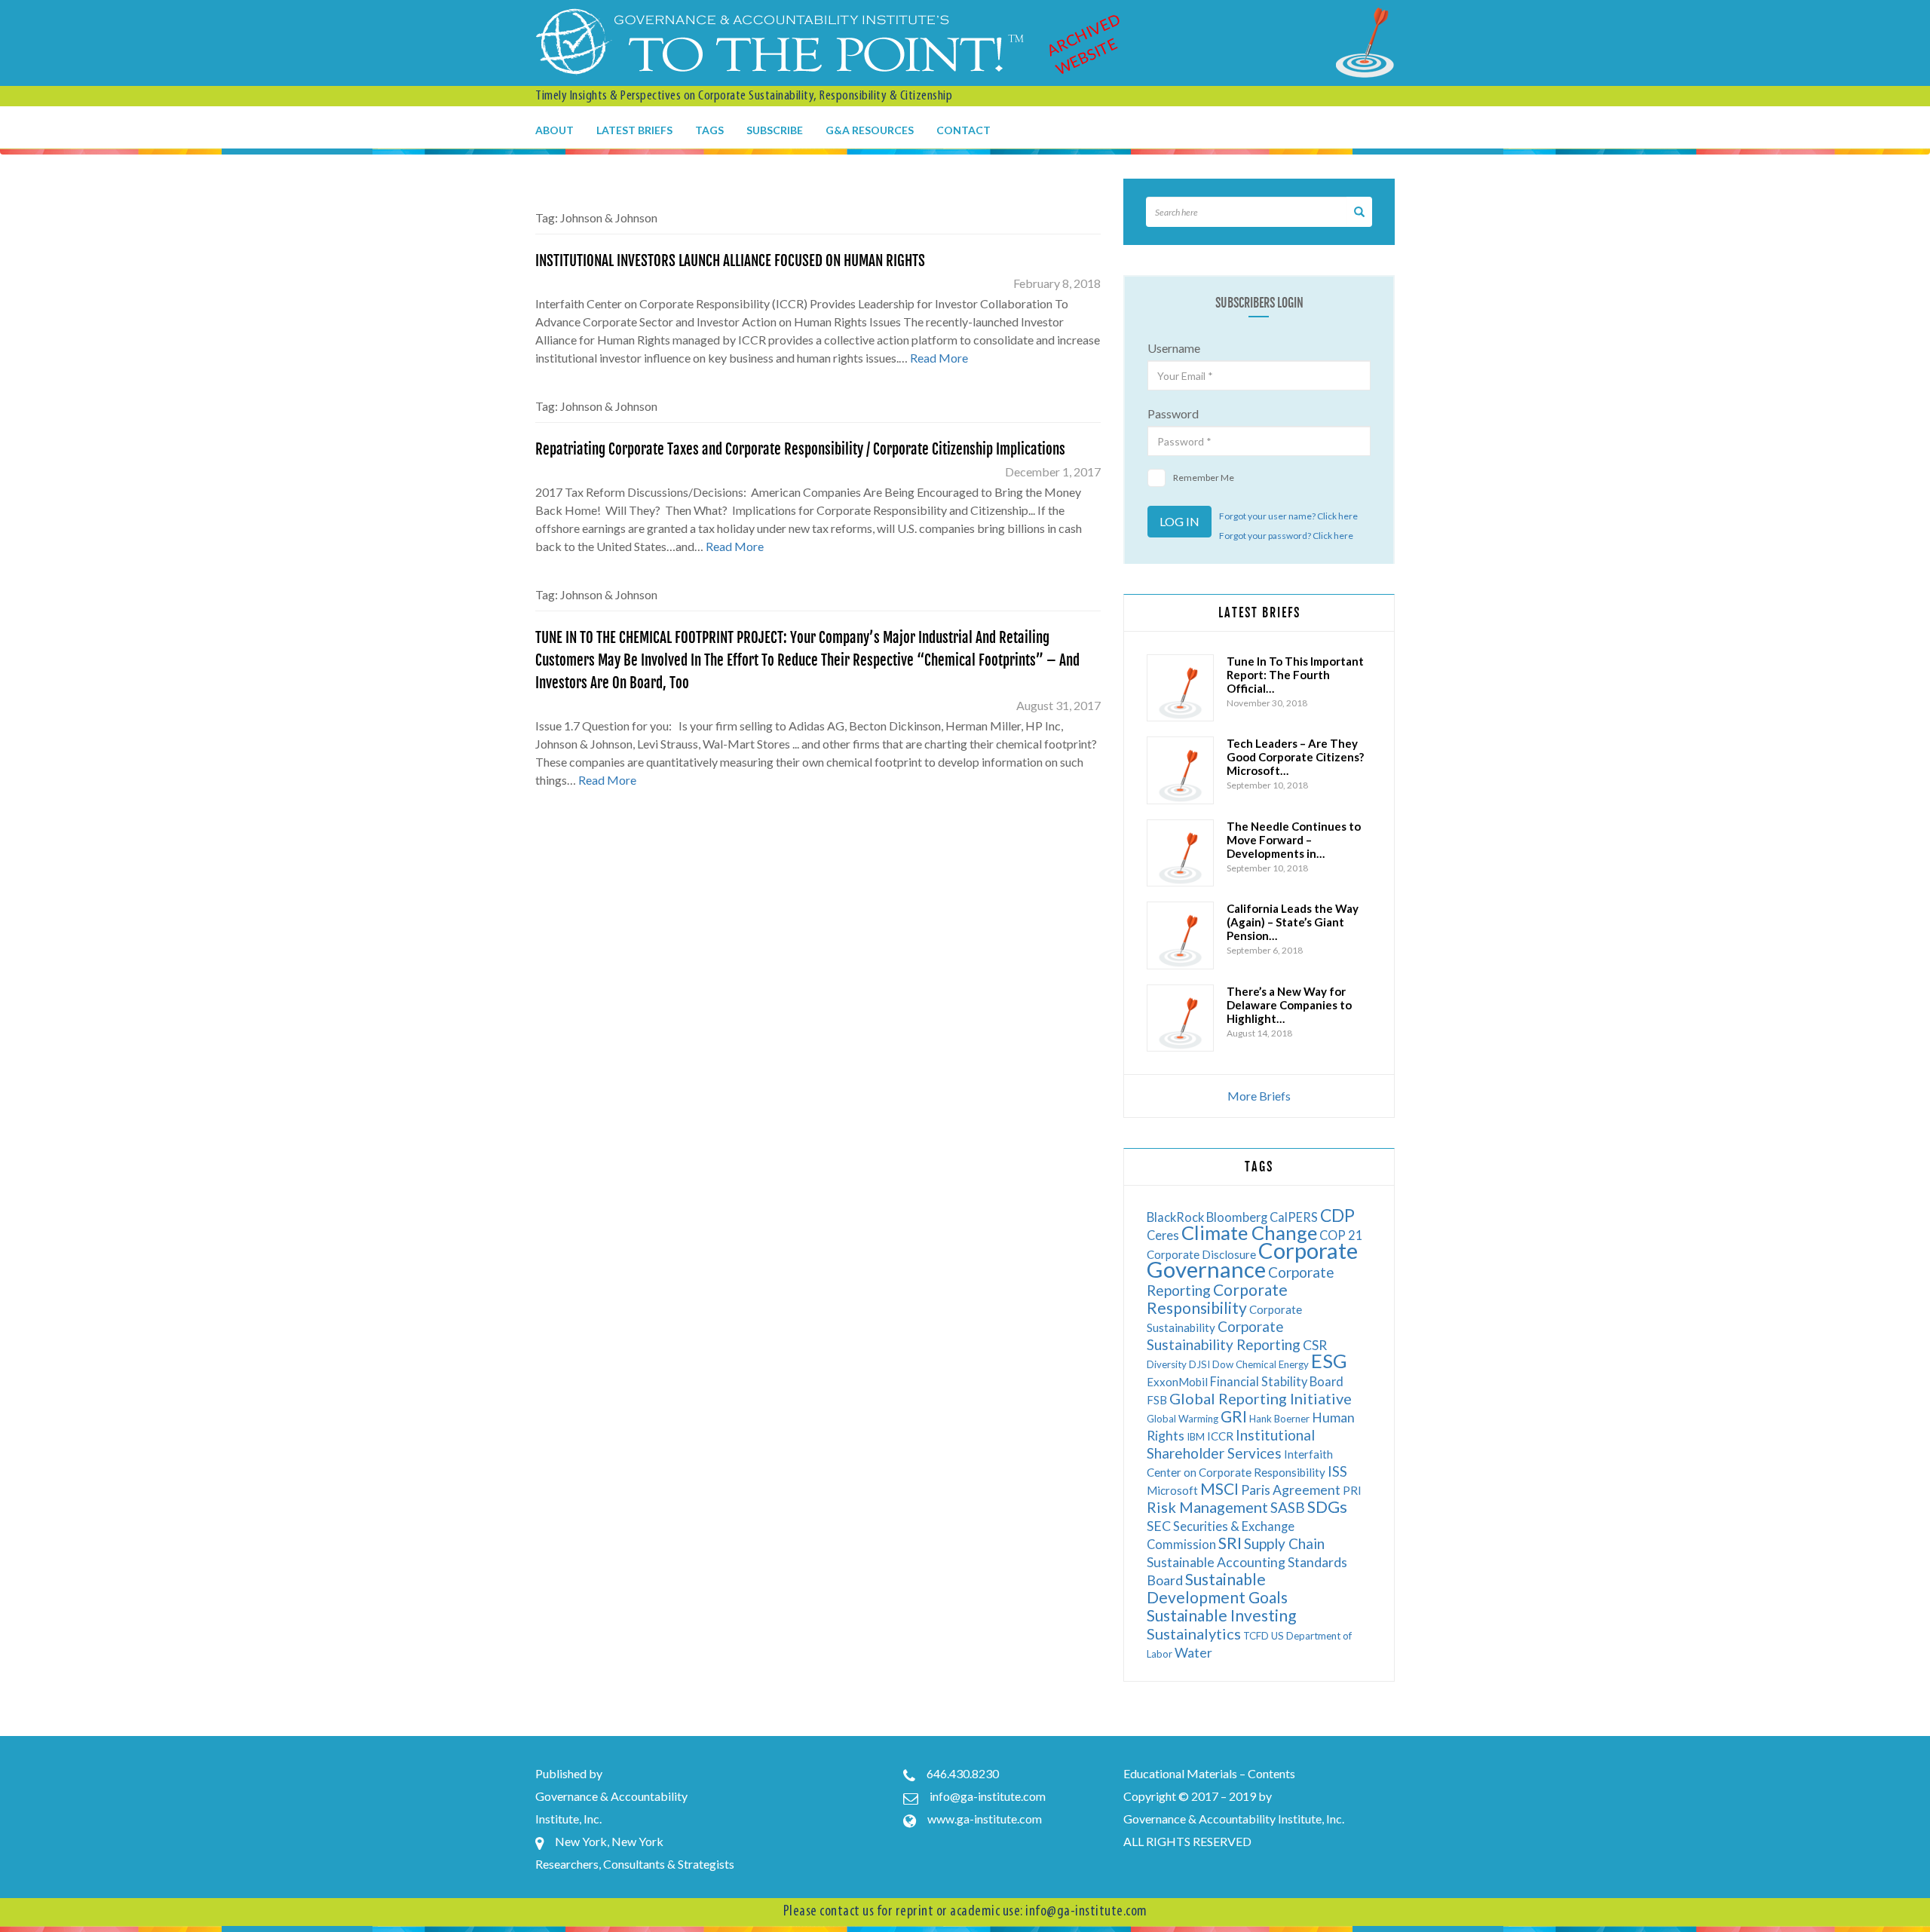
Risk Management (1207, 1507)
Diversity (1167, 1364)
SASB (1288, 1507)
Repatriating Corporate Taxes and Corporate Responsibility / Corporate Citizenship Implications (800, 449)
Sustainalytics (1194, 1633)
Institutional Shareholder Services (1231, 1444)
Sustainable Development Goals (1217, 1588)
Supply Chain (1284, 1543)
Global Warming (1183, 1419)
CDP (1337, 1215)
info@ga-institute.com (988, 1796)
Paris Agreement (1291, 1490)
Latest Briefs (634, 130)
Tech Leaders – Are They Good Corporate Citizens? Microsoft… (1295, 757)
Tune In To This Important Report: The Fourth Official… (1295, 675)
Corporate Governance (1252, 1260)
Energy (1294, 1364)
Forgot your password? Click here (1286, 536)
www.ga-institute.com (985, 1819)
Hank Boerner (1279, 1419)
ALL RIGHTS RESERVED (1187, 1841)
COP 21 (1341, 1235)
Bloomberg (1237, 1217)
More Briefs (1259, 1096)
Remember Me (1204, 478)
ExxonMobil (1177, 1382)
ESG (1329, 1361)
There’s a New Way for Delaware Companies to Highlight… (1289, 1005)
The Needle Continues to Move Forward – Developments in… (1294, 840)
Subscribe (775, 130)
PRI (1352, 1490)
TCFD (1256, 1636)
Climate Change (1249, 1232)
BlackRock (1175, 1217)
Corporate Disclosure (1201, 1254)
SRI (1230, 1543)
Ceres (1163, 1235)
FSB (1157, 1400)
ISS (1337, 1471)
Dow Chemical (1244, 1364)
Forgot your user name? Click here (1288, 516)
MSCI (1219, 1488)
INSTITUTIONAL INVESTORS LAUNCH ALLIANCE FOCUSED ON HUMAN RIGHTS (730, 261)
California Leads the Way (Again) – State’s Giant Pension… (1293, 922)
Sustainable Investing (1221, 1615)
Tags (709, 130)
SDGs (1327, 1506)
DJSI (1199, 1364)
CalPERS (1294, 1217)
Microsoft (1172, 1490)
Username (1174, 348)
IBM (1196, 1437)
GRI (1234, 1416)
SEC (1159, 1526)
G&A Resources (870, 130)
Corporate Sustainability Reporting (1224, 1335)
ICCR (1220, 1436)
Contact (963, 130)
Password (1173, 413)
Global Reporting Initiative (1261, 1398)
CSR (1315, 1345)
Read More (939, 358)
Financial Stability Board (1277, 1381)
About (554, 130)
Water (1193, 1653)
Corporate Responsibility (1217, 1298)
